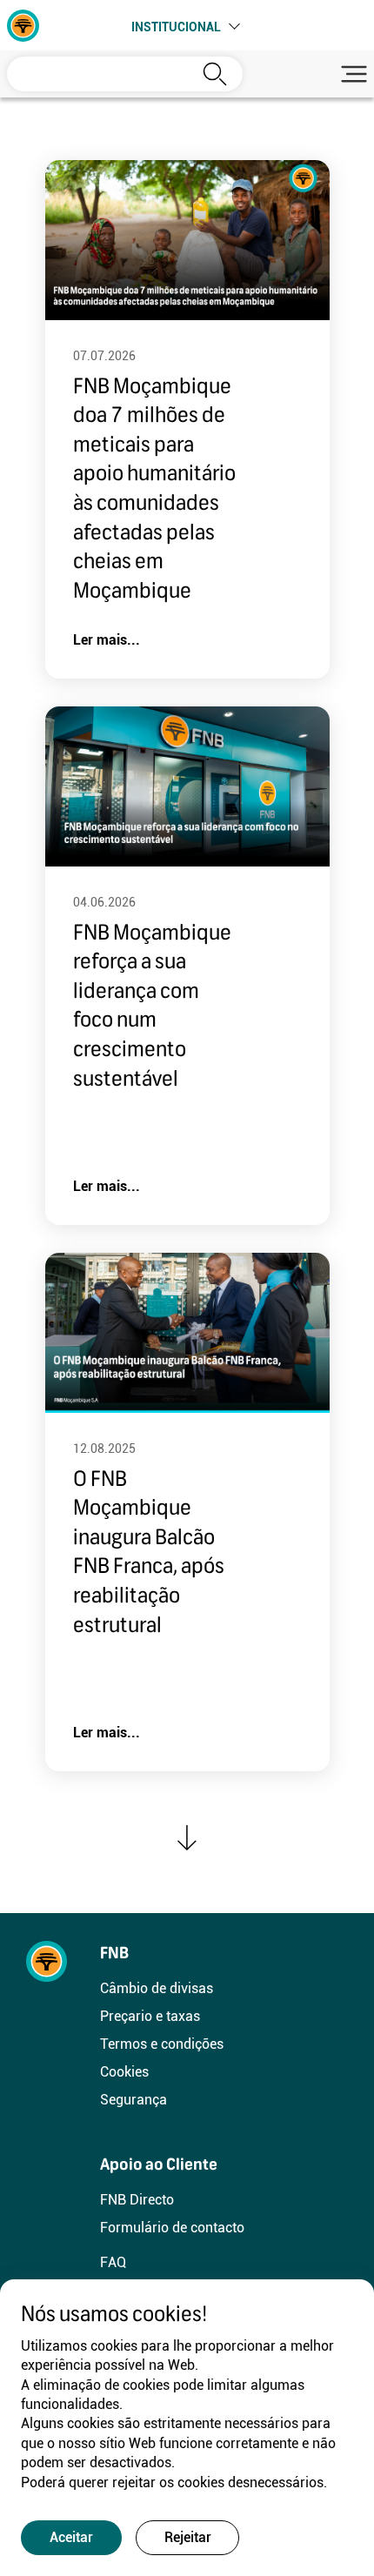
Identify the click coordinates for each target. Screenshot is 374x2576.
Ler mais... (107, 640)
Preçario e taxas (150, 2016)
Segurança (134, 2100)
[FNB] (23, 24)
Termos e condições (162, 2044)
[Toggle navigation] (351, 74)
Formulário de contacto (172, 2228)
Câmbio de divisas (157, 1988)
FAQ (113, 2262)
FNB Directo (137, 2200)
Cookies (124, 2072)
